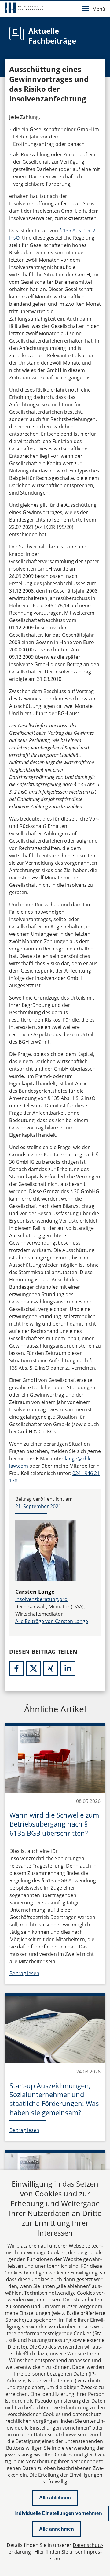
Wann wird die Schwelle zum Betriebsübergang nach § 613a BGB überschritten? (54, 1824)
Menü (99, 9)
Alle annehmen (57, 2529)
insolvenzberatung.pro (41, 1599)
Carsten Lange (35, 1592)
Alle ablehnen (55, 2498)
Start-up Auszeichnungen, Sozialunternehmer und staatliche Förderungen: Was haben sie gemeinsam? (54, 2099)
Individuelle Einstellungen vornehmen (58, 2513)
